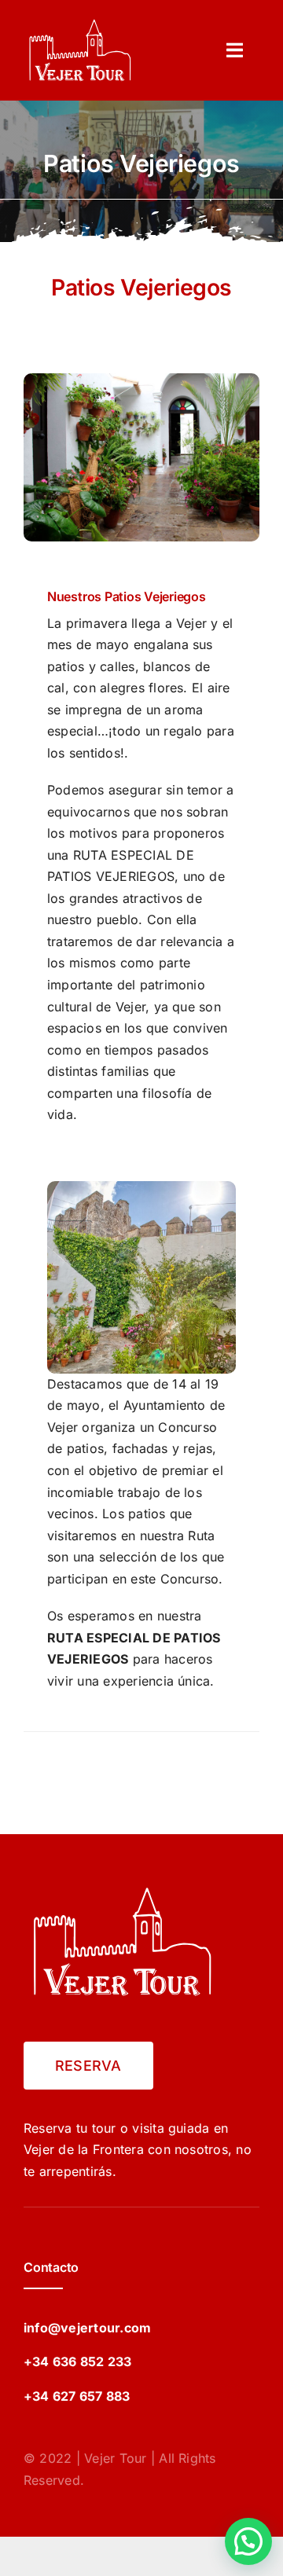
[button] (248, 2541)
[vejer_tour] (80, 22)
